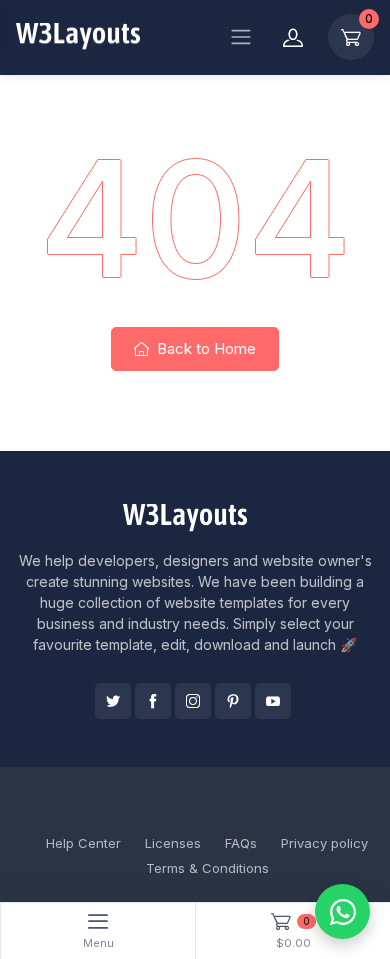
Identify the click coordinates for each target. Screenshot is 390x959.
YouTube (273, 701)
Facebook (153, 701)
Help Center (83, 843)
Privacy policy (324, 843)
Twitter (113, 701)
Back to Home (204, 348)
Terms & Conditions (207, 868)
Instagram (193, 701)
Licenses (173, 843)
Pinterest (233, 701)
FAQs (241, 843)
